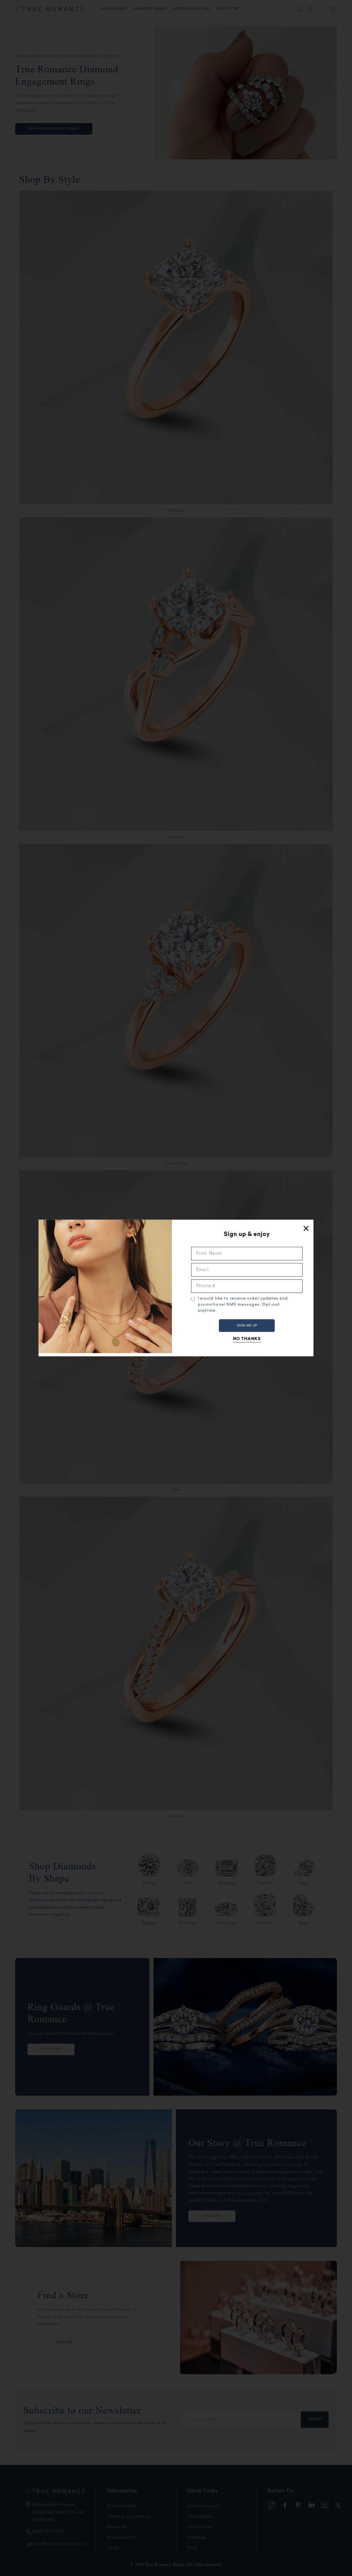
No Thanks (247, 1339)
